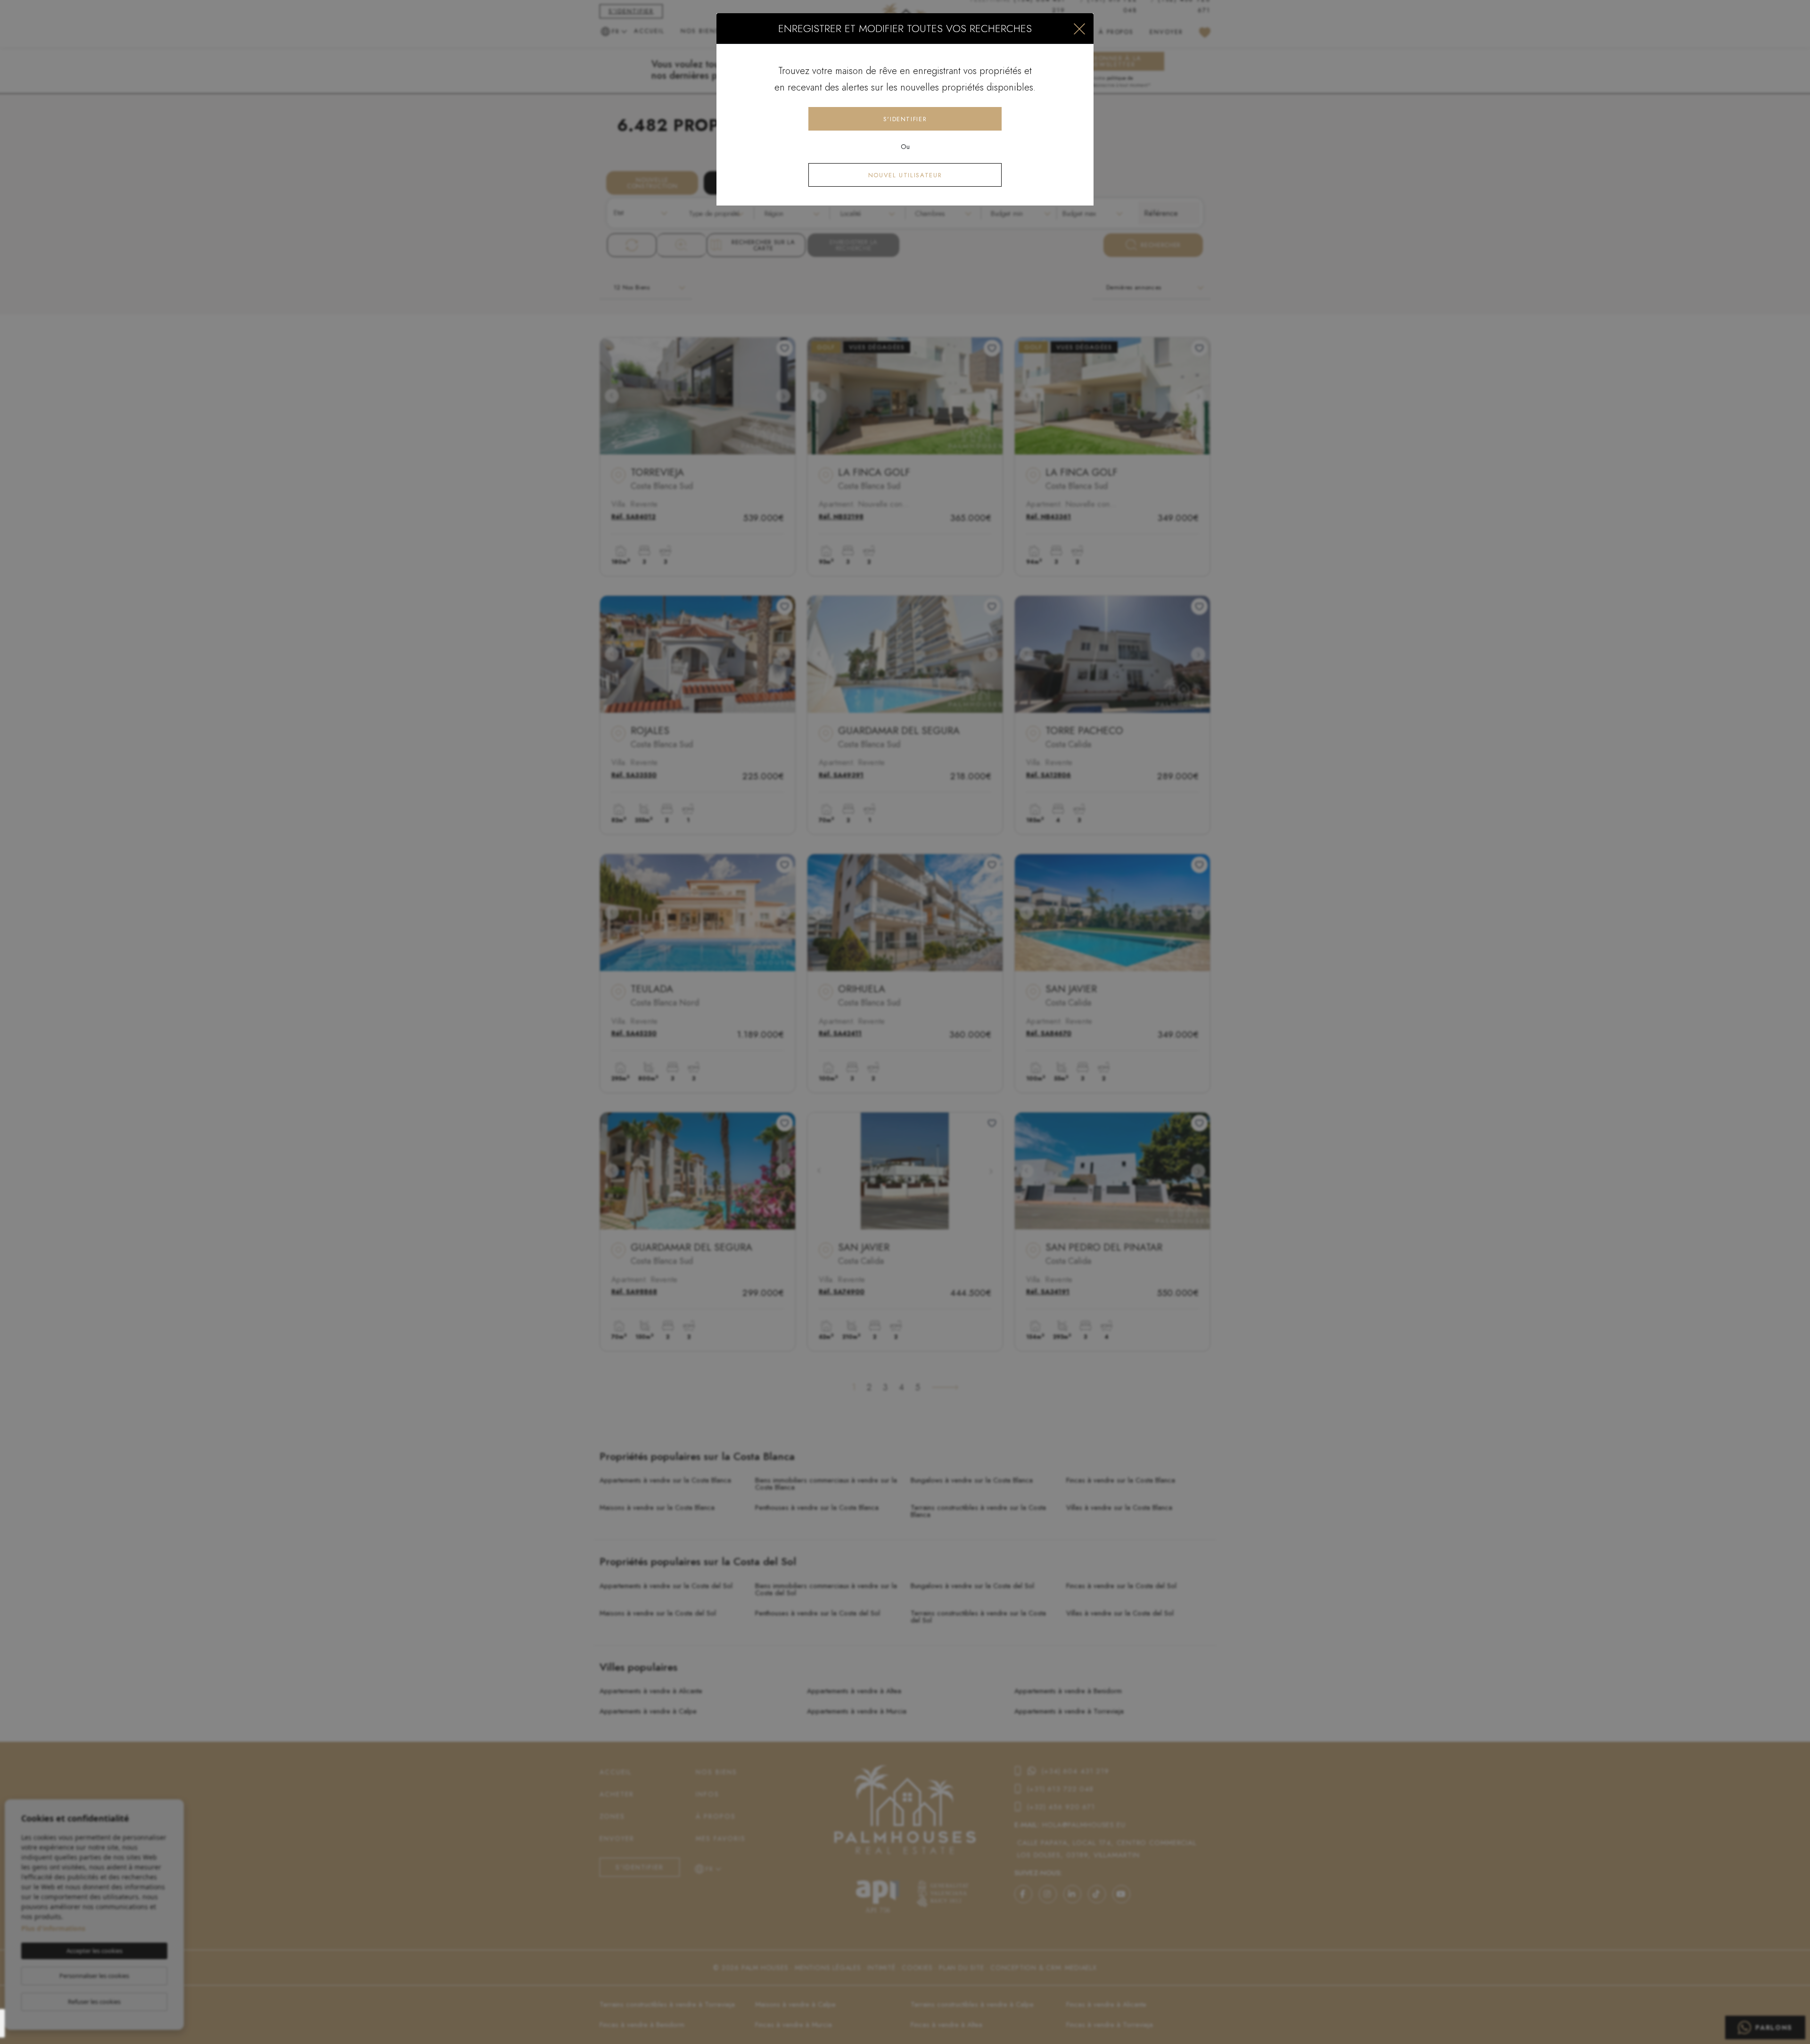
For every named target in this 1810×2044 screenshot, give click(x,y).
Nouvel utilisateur (905, 175)
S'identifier (905, 119)
